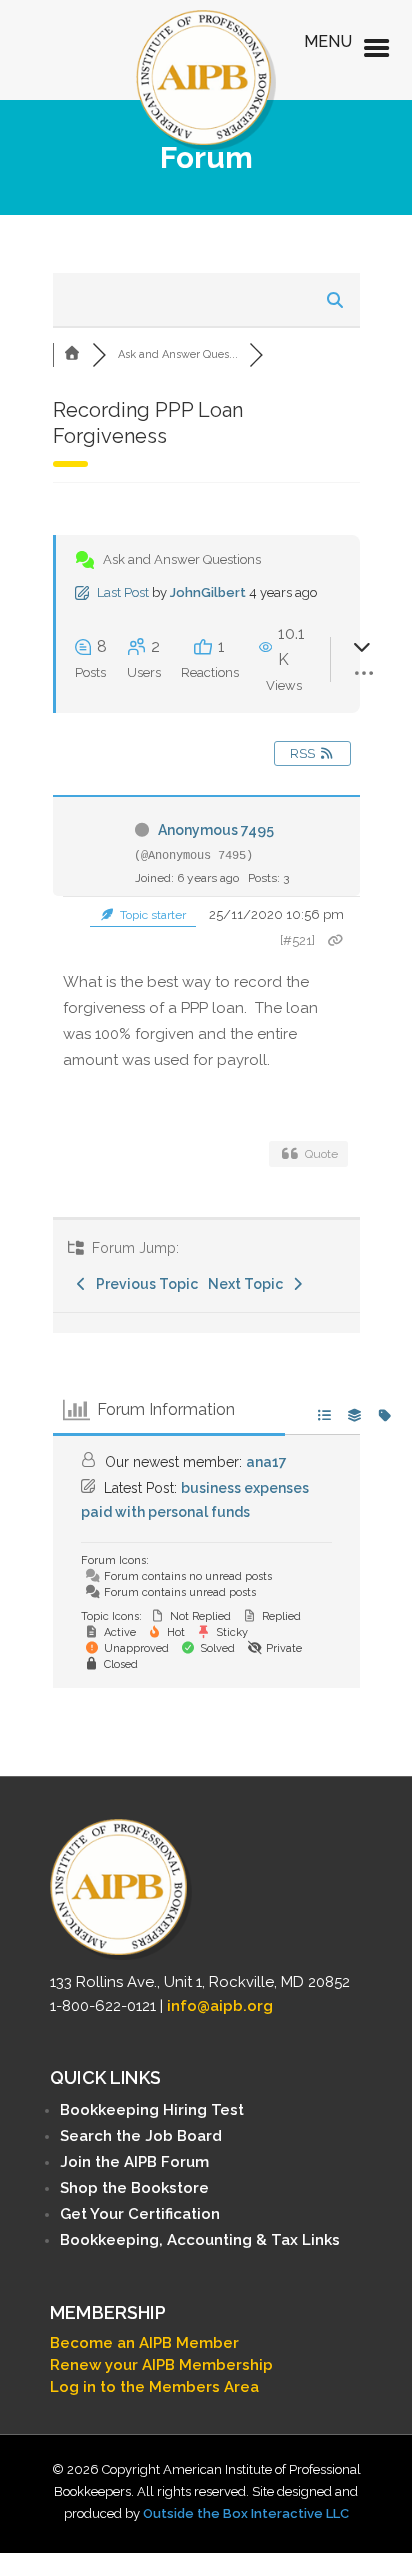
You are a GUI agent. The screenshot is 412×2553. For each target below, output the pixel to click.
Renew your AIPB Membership (161, 2365)
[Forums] (73, 354)
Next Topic (248, 1284)
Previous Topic (144, 1284)
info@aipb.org (220, 2006)
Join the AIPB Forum (134, 2162)
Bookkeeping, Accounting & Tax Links (200, 2240)
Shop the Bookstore (134, 2188)
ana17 (266, 1462)
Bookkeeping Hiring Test (152, 2110)
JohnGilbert (208, 592)
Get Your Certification (140, 2214)
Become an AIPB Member (144, 2343)
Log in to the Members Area (154, 2387)
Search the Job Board (141, 2136)
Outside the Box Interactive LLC (246, 2513)
